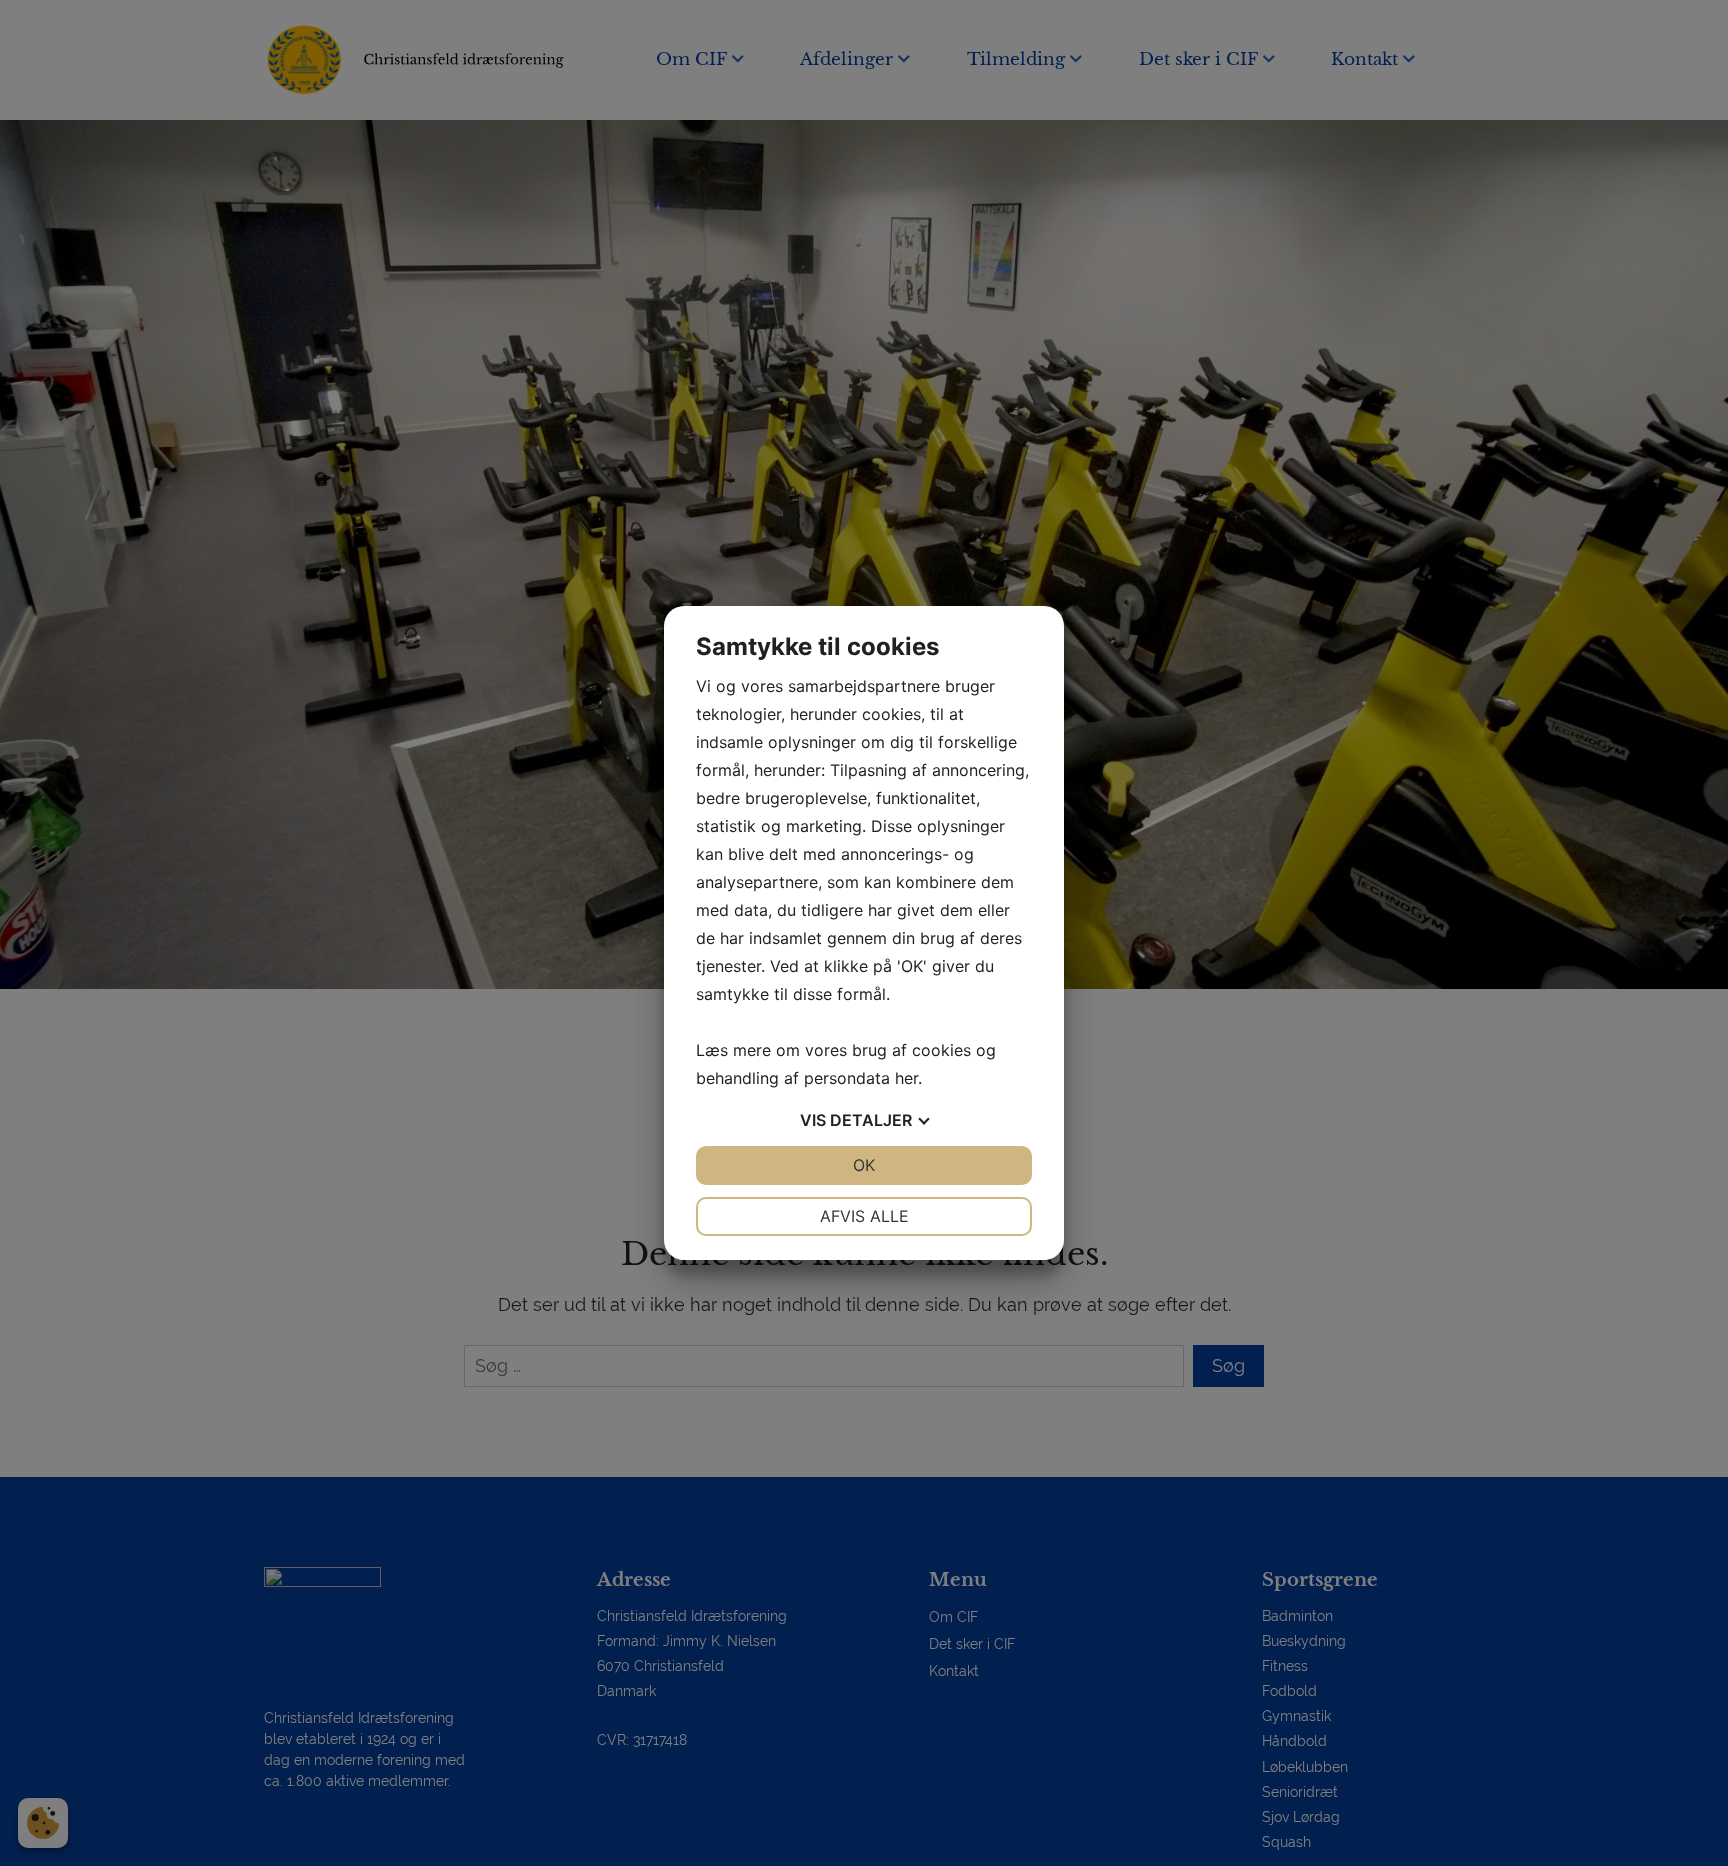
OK (864, 1165)
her (906, 1078)
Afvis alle (864, 1216)
